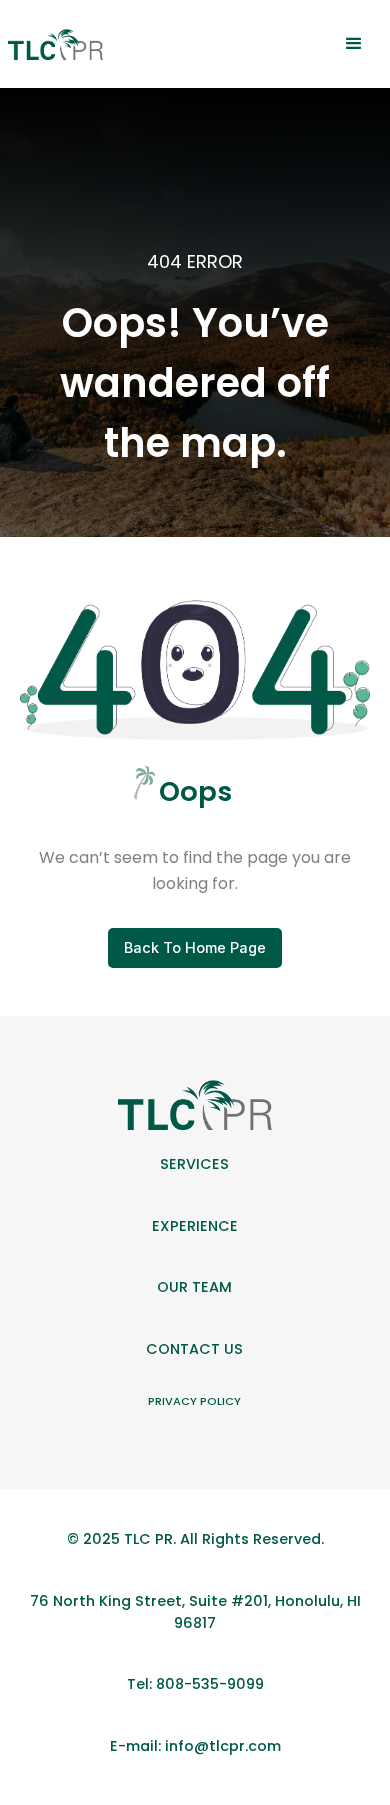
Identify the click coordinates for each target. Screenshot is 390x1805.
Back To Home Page (195, 947)
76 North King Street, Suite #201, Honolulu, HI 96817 (195, 1612)
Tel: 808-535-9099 (195, 1684)
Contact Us (194, 1349)
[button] (354, 44)
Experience (195, 1226)
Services (194, 1164)
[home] (55, 44)
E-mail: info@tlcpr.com (195, 1746)
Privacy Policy (194, 1401)
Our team (194, 1287)
